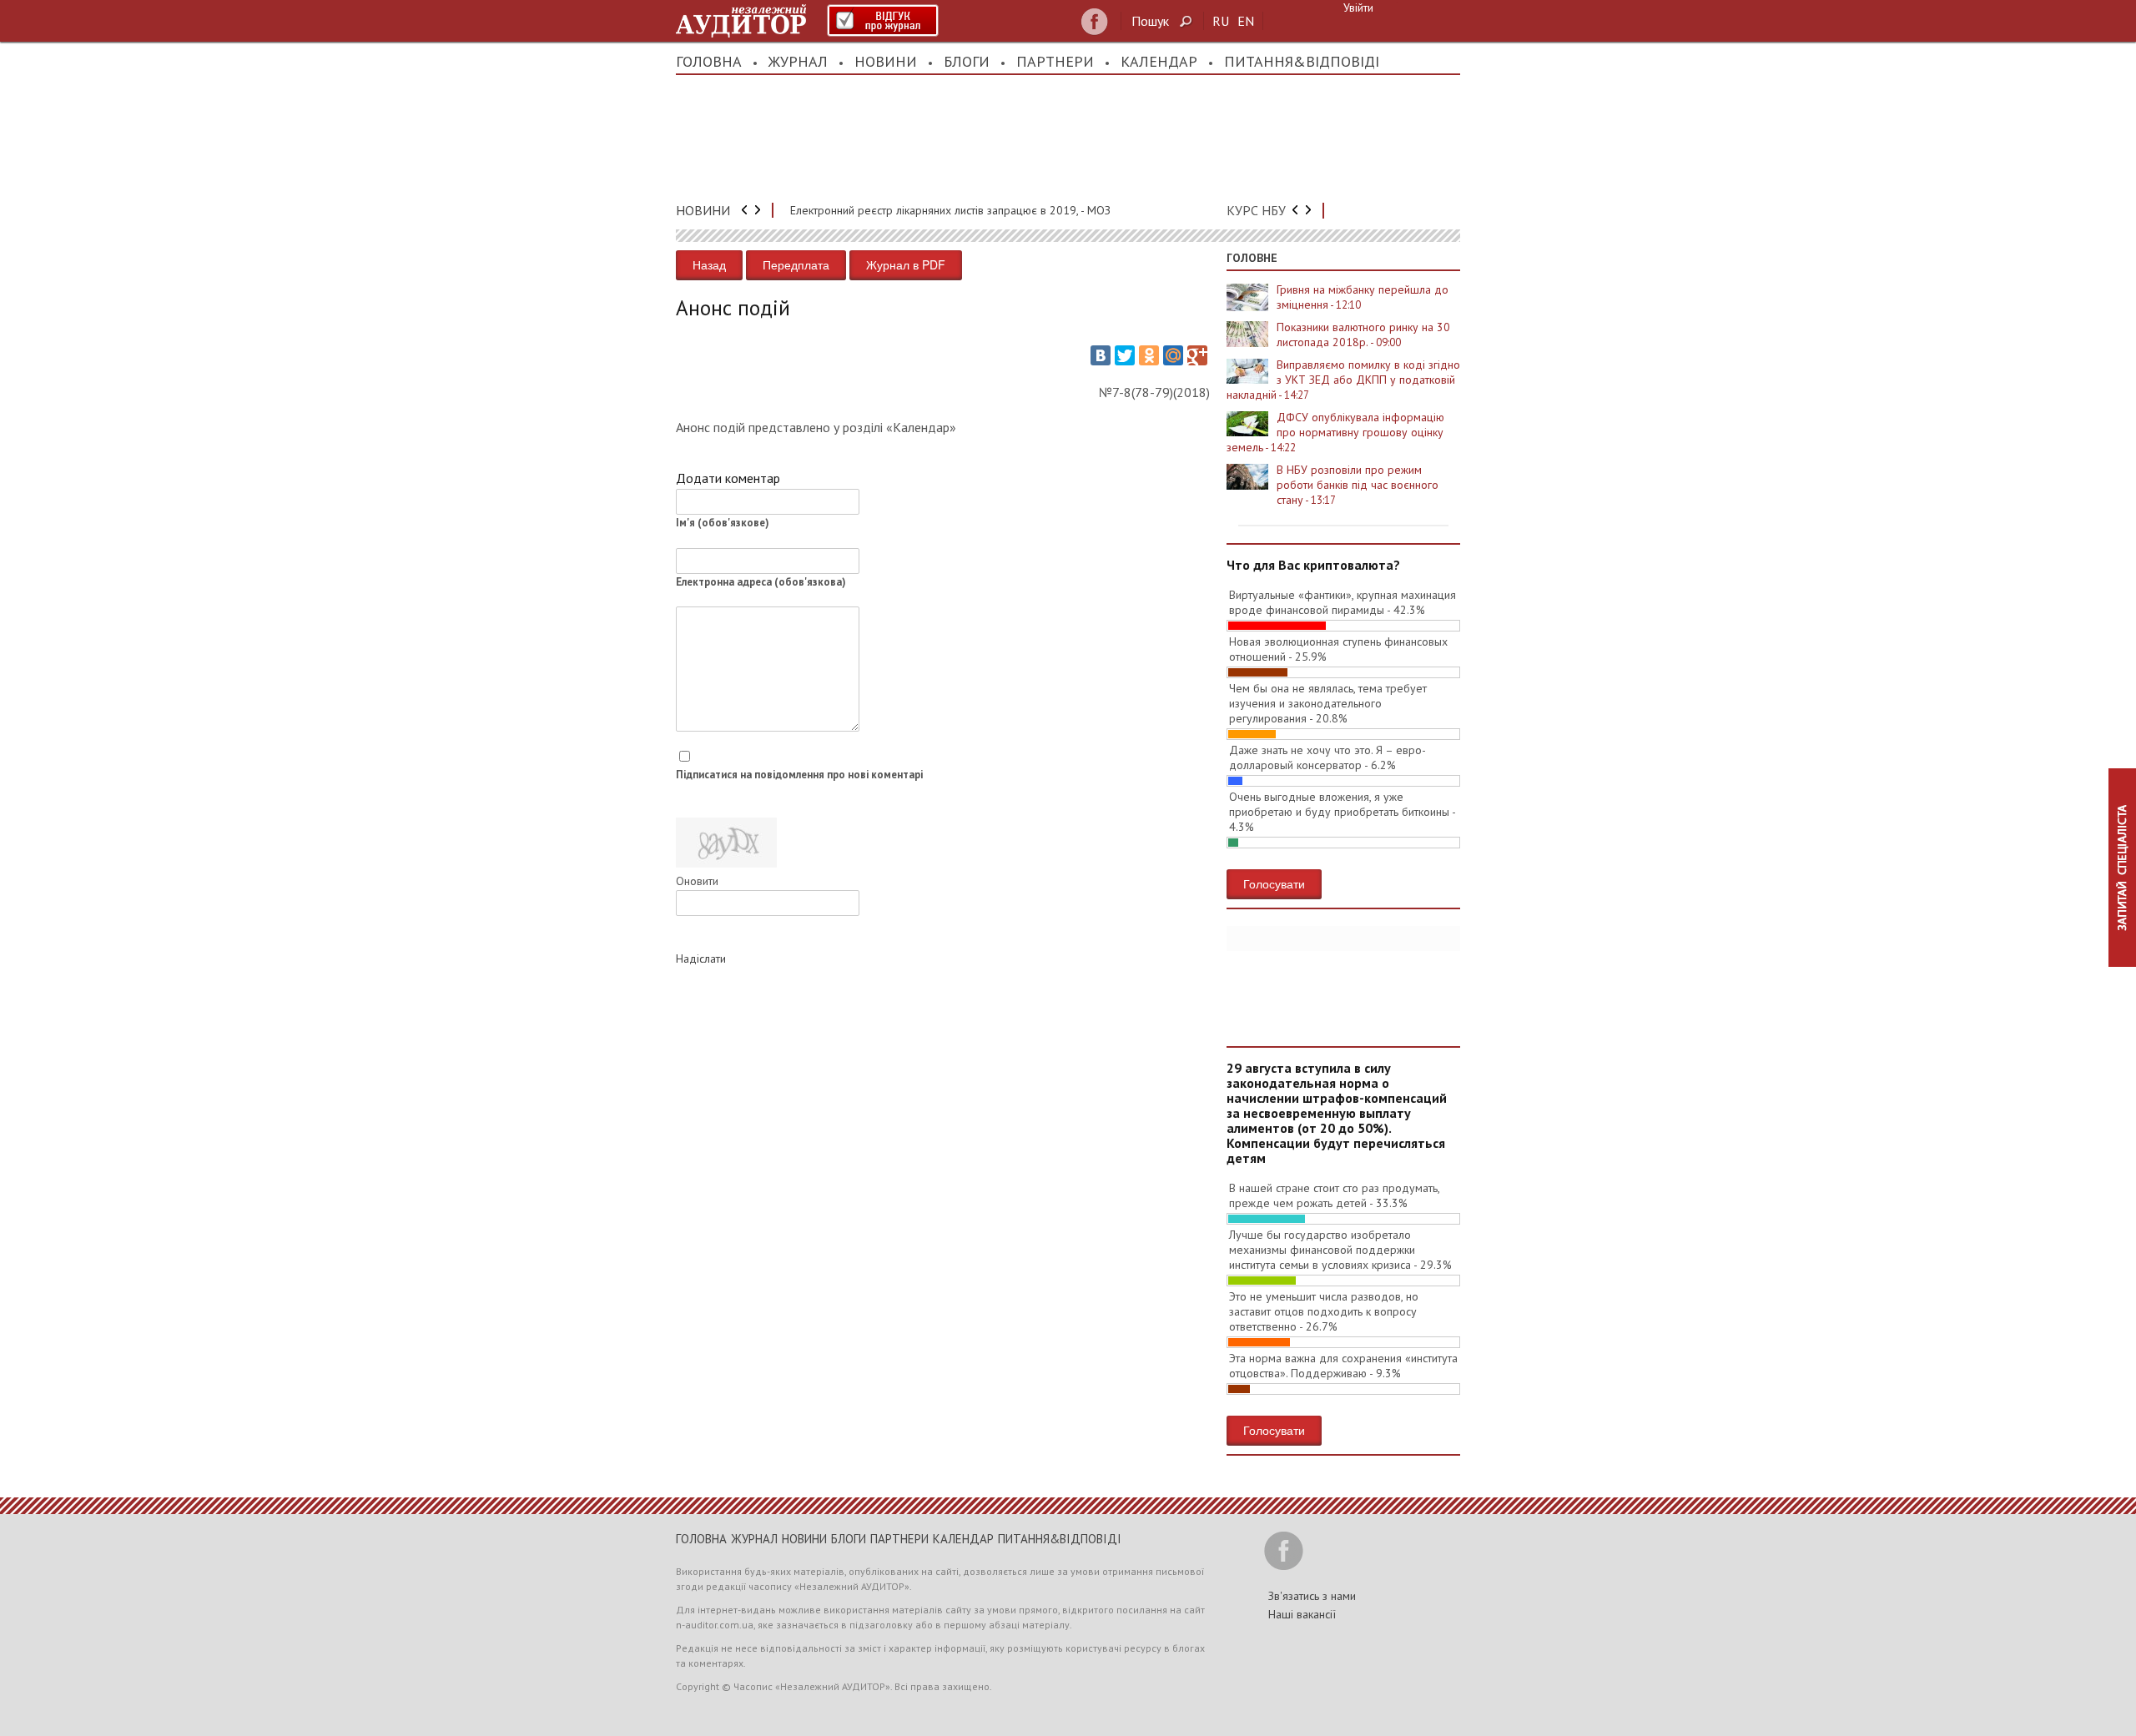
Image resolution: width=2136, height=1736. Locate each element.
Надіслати (701, 959)
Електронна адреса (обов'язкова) (761, 582)
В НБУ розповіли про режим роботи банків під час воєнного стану (1358, 485)
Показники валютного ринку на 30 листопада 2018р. (1363, 335)
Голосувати (1274, 883)
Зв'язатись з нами (1312, 1596)
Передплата (796, 264)
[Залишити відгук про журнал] (883, 20)
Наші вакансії (1302, 1614)
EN (1246, 21)
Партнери (1055, 61)
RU (1221, 21)
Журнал (798, 61)
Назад (709, 264)
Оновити (697, 881)
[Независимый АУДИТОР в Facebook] (1094, 22)
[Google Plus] (1197, 355)
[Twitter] (1125, 355)
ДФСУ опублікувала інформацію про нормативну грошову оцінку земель (1335, 432)
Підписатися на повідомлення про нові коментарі (799, 775)
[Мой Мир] (1173, 355)
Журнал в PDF (906, 264)
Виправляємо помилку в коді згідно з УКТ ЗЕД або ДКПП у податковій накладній (1343, 380)
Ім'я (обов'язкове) (723, 523)
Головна (709, 61)
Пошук (1150, 21)
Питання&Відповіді (1302, 61)
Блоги (967, 61)
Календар (1159, 61)
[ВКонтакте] (1101, 355)
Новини (886, 61)
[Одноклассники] (1149, 355)
